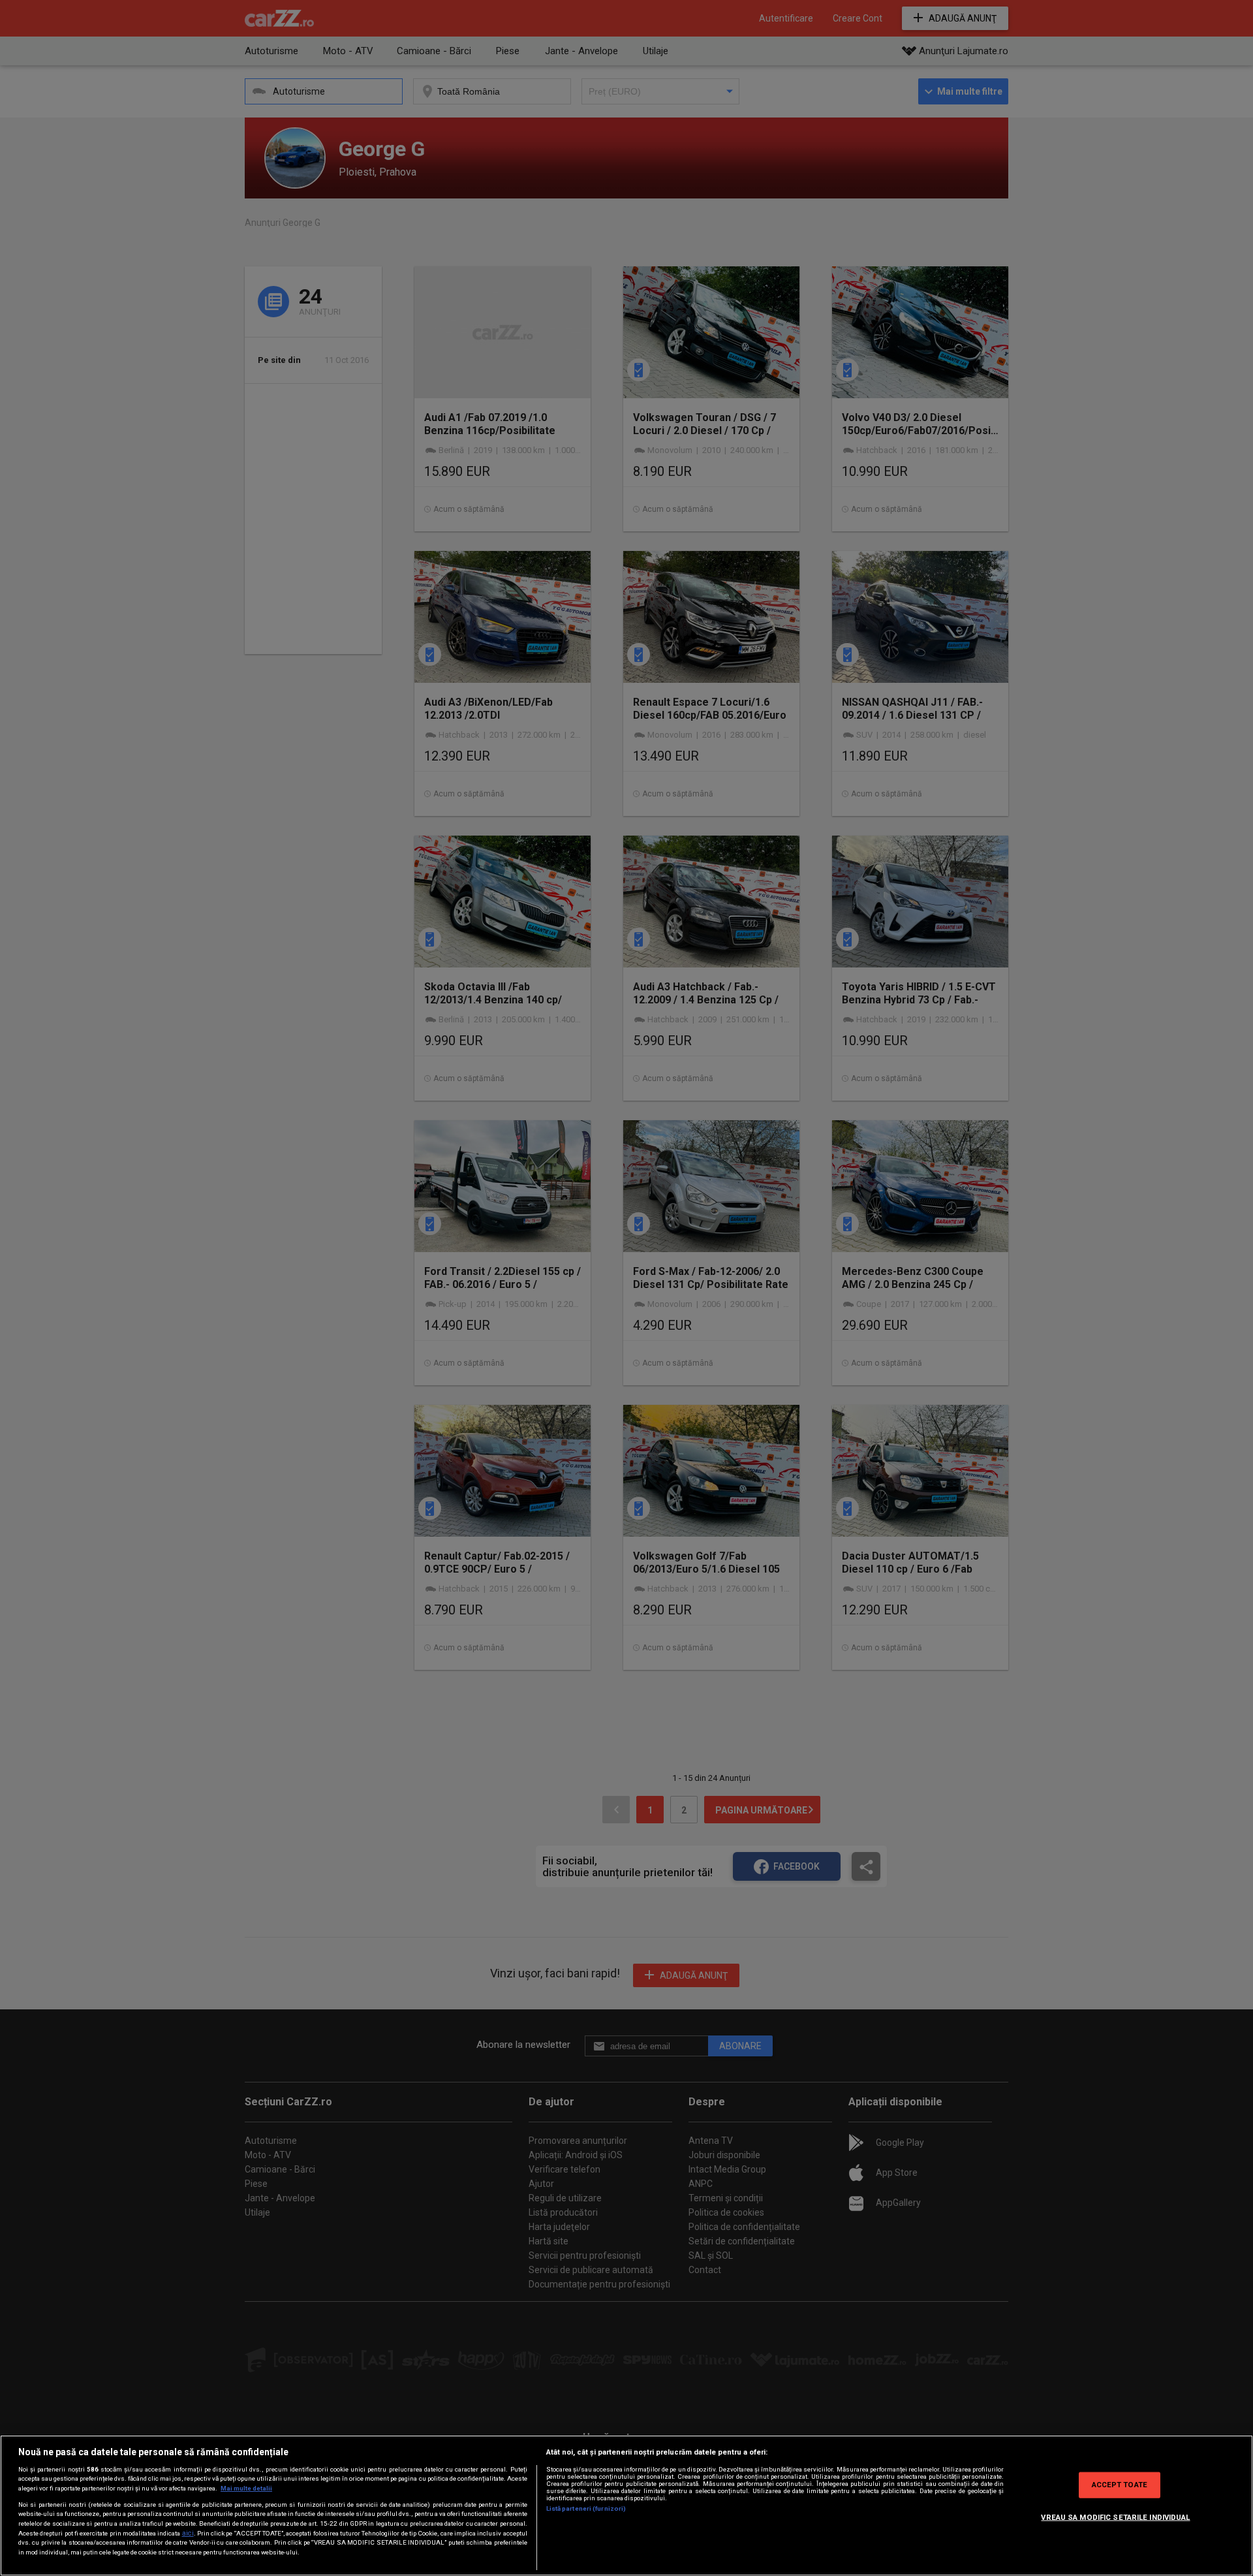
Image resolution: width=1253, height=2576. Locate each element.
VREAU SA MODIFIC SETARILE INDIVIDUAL (1115, 2517)
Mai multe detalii (246, 2488)
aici (188, 2533)
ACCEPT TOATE (1120, 2485)
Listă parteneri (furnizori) (586, 2508)
